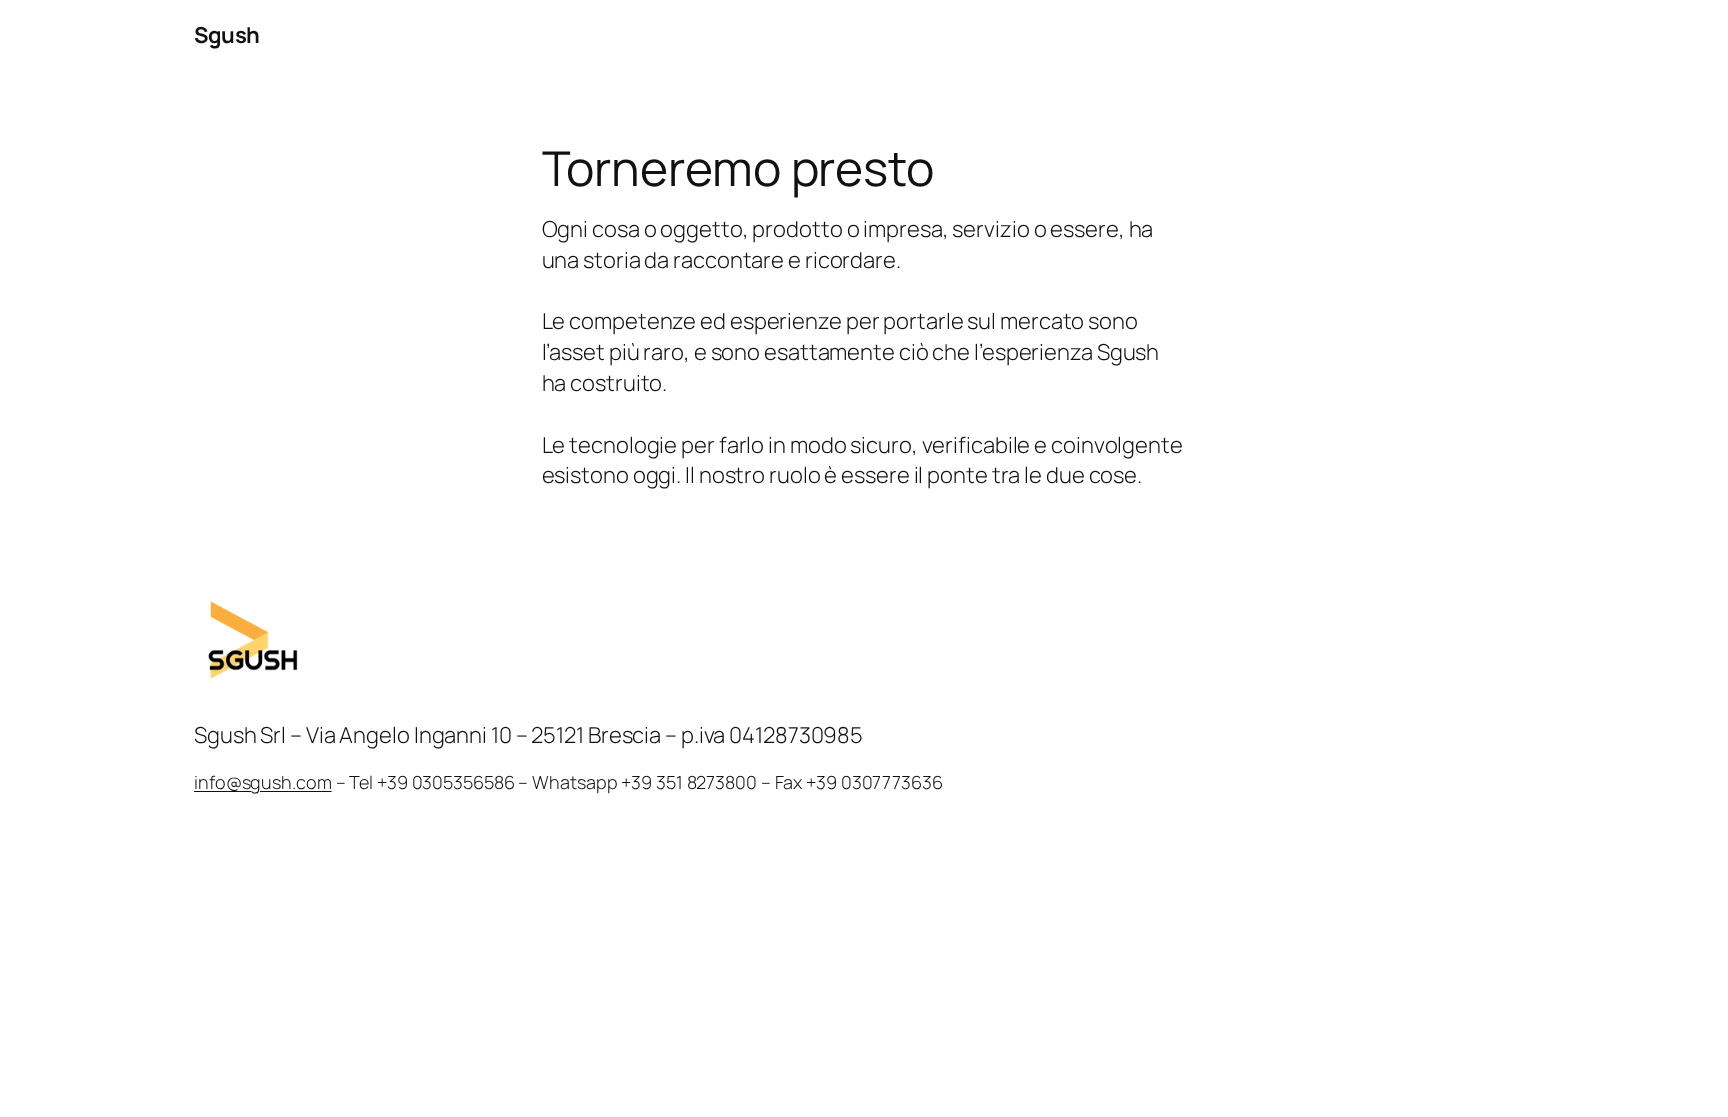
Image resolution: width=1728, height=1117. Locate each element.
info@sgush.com (263, 782)
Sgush (227, 35)
